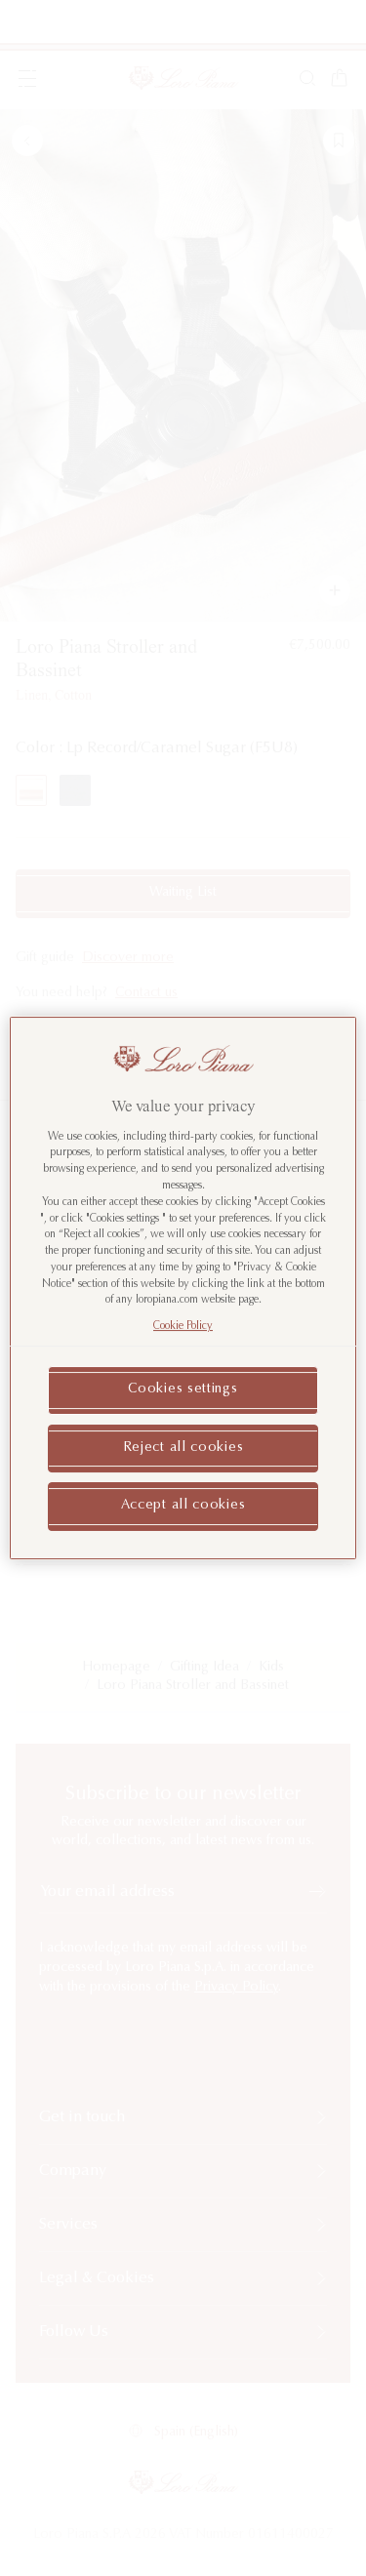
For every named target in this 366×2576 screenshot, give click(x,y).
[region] (183, 1288)
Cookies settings (183, 1389)
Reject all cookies (183, 1448)
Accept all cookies (183, 1506)
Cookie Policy (183, 1327)
